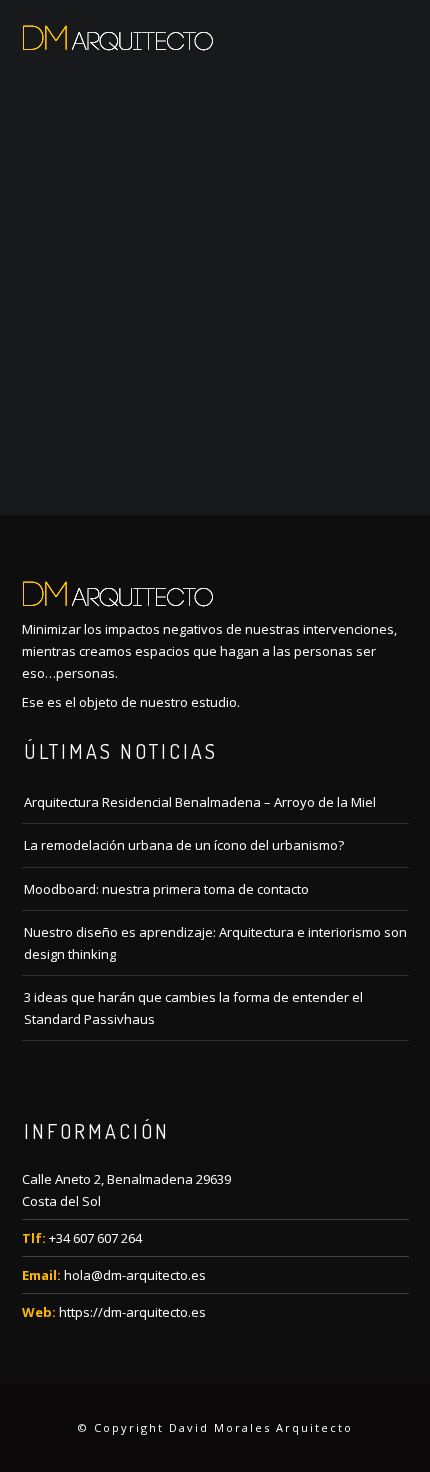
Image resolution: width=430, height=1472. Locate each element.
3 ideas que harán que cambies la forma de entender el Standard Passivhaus (193, 1008)
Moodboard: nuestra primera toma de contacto (166, 889)
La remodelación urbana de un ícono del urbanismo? (184, 845)
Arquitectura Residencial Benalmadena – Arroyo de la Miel (200, 802)
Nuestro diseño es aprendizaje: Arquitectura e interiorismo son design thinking (215, 943)
